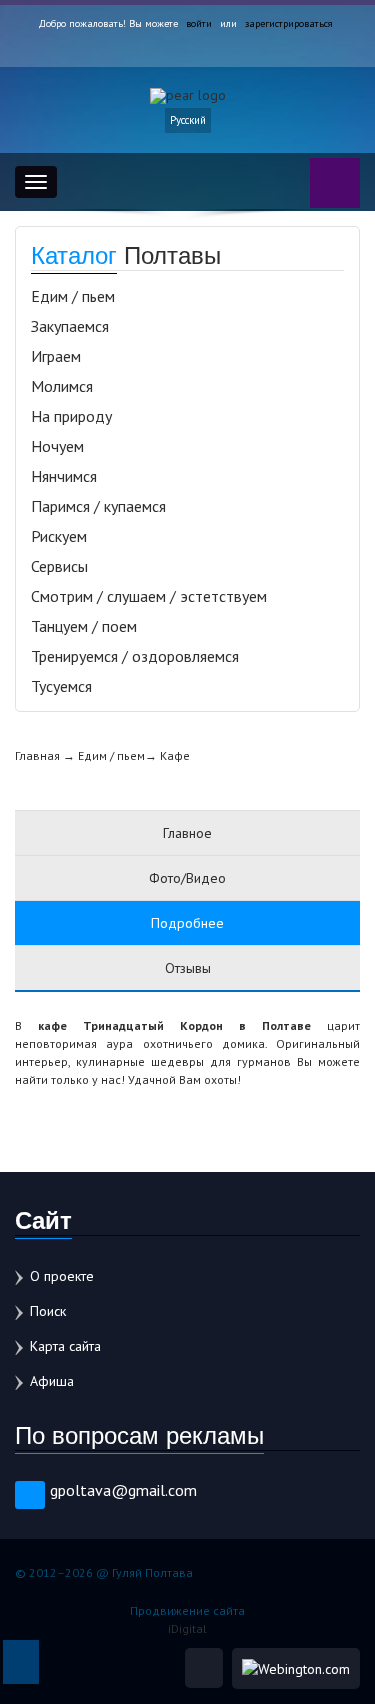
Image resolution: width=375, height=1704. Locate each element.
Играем (56, 356)
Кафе (175, 755)
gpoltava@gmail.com (123, 1490)
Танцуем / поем (84, 626)
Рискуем (59, 536)
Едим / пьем (73, 296)
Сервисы (59, 566)
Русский (188, 120)
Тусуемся (61, 686)
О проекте (62, 1276)
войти (199, 23)
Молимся (62, 386)
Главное (187, 833)
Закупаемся (70, 326)
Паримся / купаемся (98, 506)
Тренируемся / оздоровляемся (135, 656)
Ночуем (57, 446)
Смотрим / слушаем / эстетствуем (149, 596)
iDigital (187, 1628)
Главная (37, 755)
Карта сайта (65, 1346)
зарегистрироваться (289, 23)
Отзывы (188, 968)
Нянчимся (64, 476)
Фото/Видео (187, 878)
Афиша (52, 1381)
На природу (71, 416)
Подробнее (187, 923)
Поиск (48, 1311)
